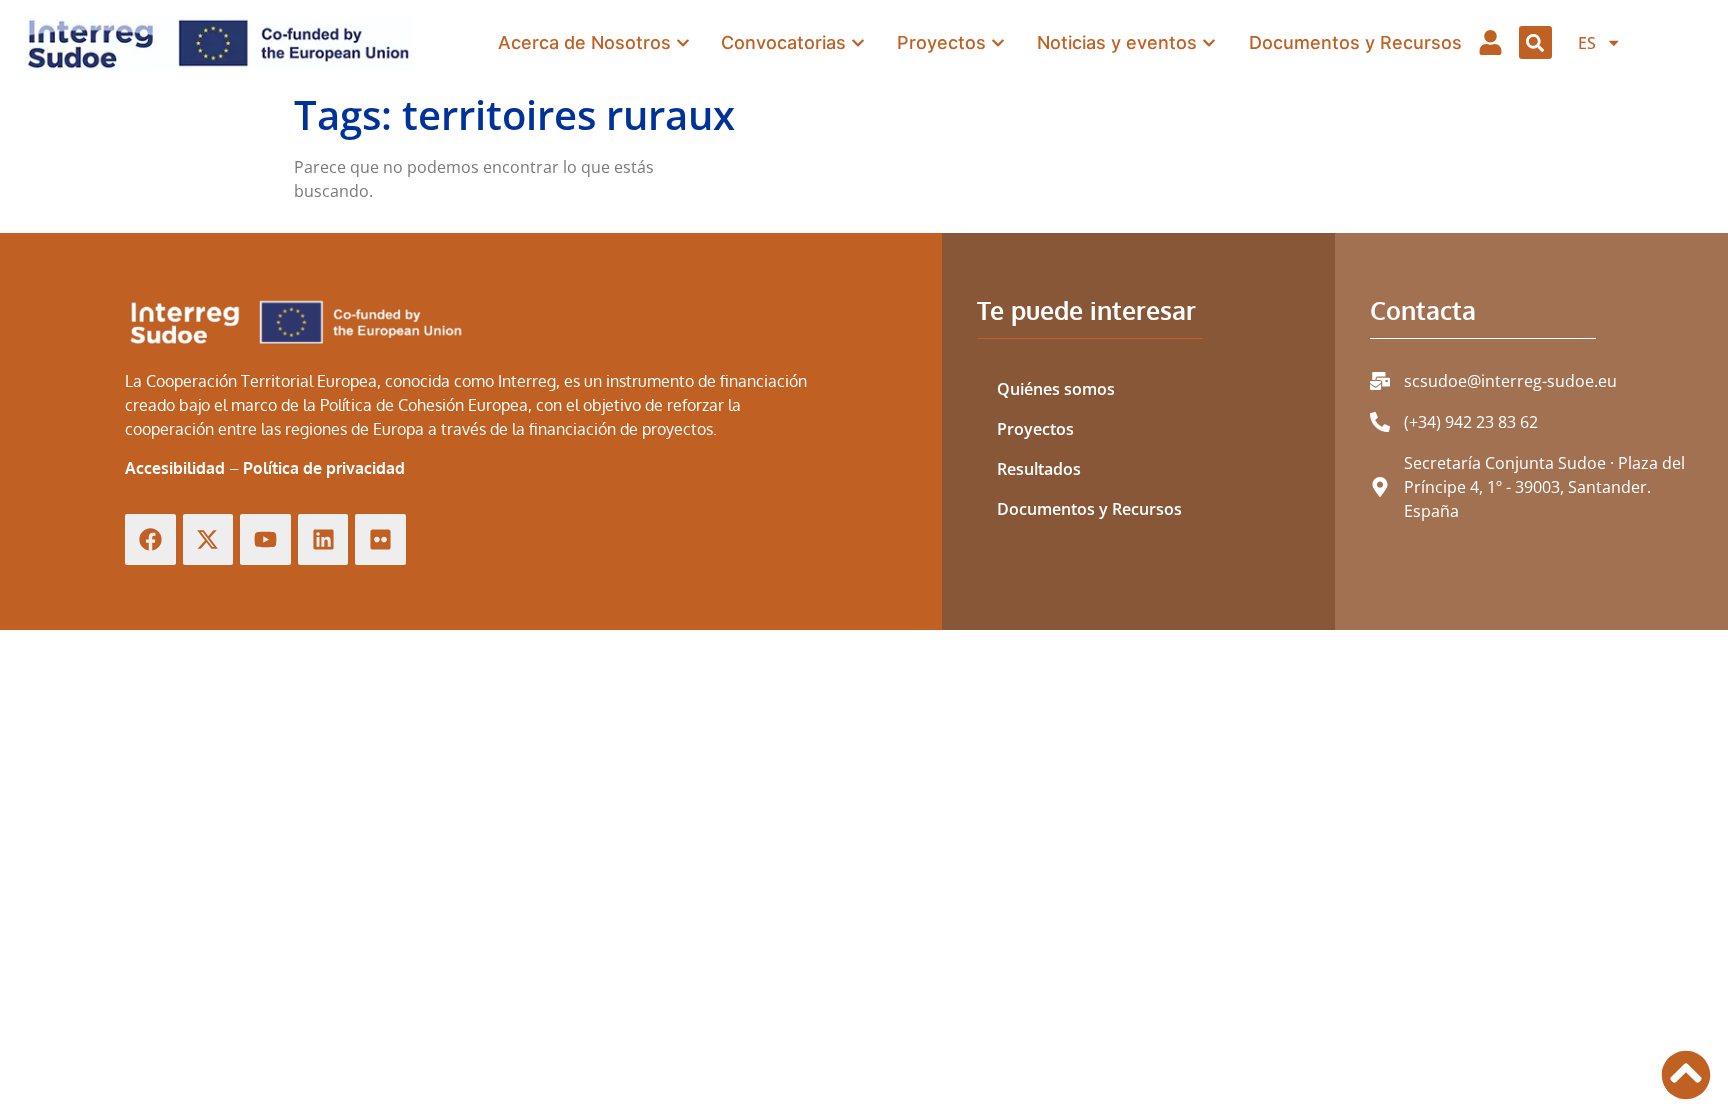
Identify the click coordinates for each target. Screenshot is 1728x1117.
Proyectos (1035, 429)
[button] (1535, 42)
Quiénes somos (1056, 389)
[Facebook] (150, 539)
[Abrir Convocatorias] (858, 42)
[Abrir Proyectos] (998, 42)
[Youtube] (265, 539)
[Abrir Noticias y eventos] (1209, 42)
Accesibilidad (175, 468)
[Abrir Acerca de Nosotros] (683, 42)
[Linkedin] (323, 539)
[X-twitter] (208, 539)
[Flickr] (380, 539)
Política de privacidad (324, 468)
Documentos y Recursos (1089, 509)
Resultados (1039, 469)
